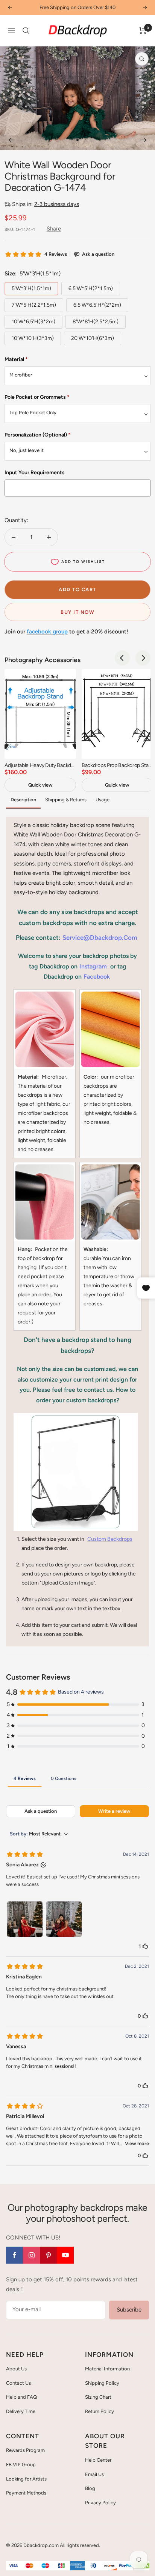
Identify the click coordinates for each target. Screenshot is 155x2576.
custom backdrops (110, 1539)
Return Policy (100, 2411)
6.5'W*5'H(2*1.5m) (91, 288)
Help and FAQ (21, 2397)
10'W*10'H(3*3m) (33, 338)
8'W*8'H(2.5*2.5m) (96, 322)
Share (54, 229)
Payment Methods (26, 2493)
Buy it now (77, 612)
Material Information (107, 2369)
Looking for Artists (26, 2479)
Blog (90, 2488)
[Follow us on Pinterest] (48, 2255)
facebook (97, 977)
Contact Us (18, 2383)
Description (23, 800)
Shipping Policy (102, 2383)
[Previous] (11, 140)
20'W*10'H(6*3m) (93, 338)
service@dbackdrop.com (100, 938)
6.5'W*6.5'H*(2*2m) (97, 305)
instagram (93, 966)
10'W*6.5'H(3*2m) (33, 322)
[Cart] (143, 31)
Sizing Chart (98, 2397)
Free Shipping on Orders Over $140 (77, 7)
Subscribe (129, 2310)
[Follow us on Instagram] (31, 2255)
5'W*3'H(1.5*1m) (31, 288)
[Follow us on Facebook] (14, 2255)
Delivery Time (21, 2411)
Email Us (94, 2474)
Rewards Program (25, 2450)
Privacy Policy (100, 2503)
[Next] (144, 140)
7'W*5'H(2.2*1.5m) (34, 305)
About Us (16, 2369)
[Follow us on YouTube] (65, 2255)
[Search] (26, 31)
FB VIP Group (21, 2465)
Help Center (98, 2460)
